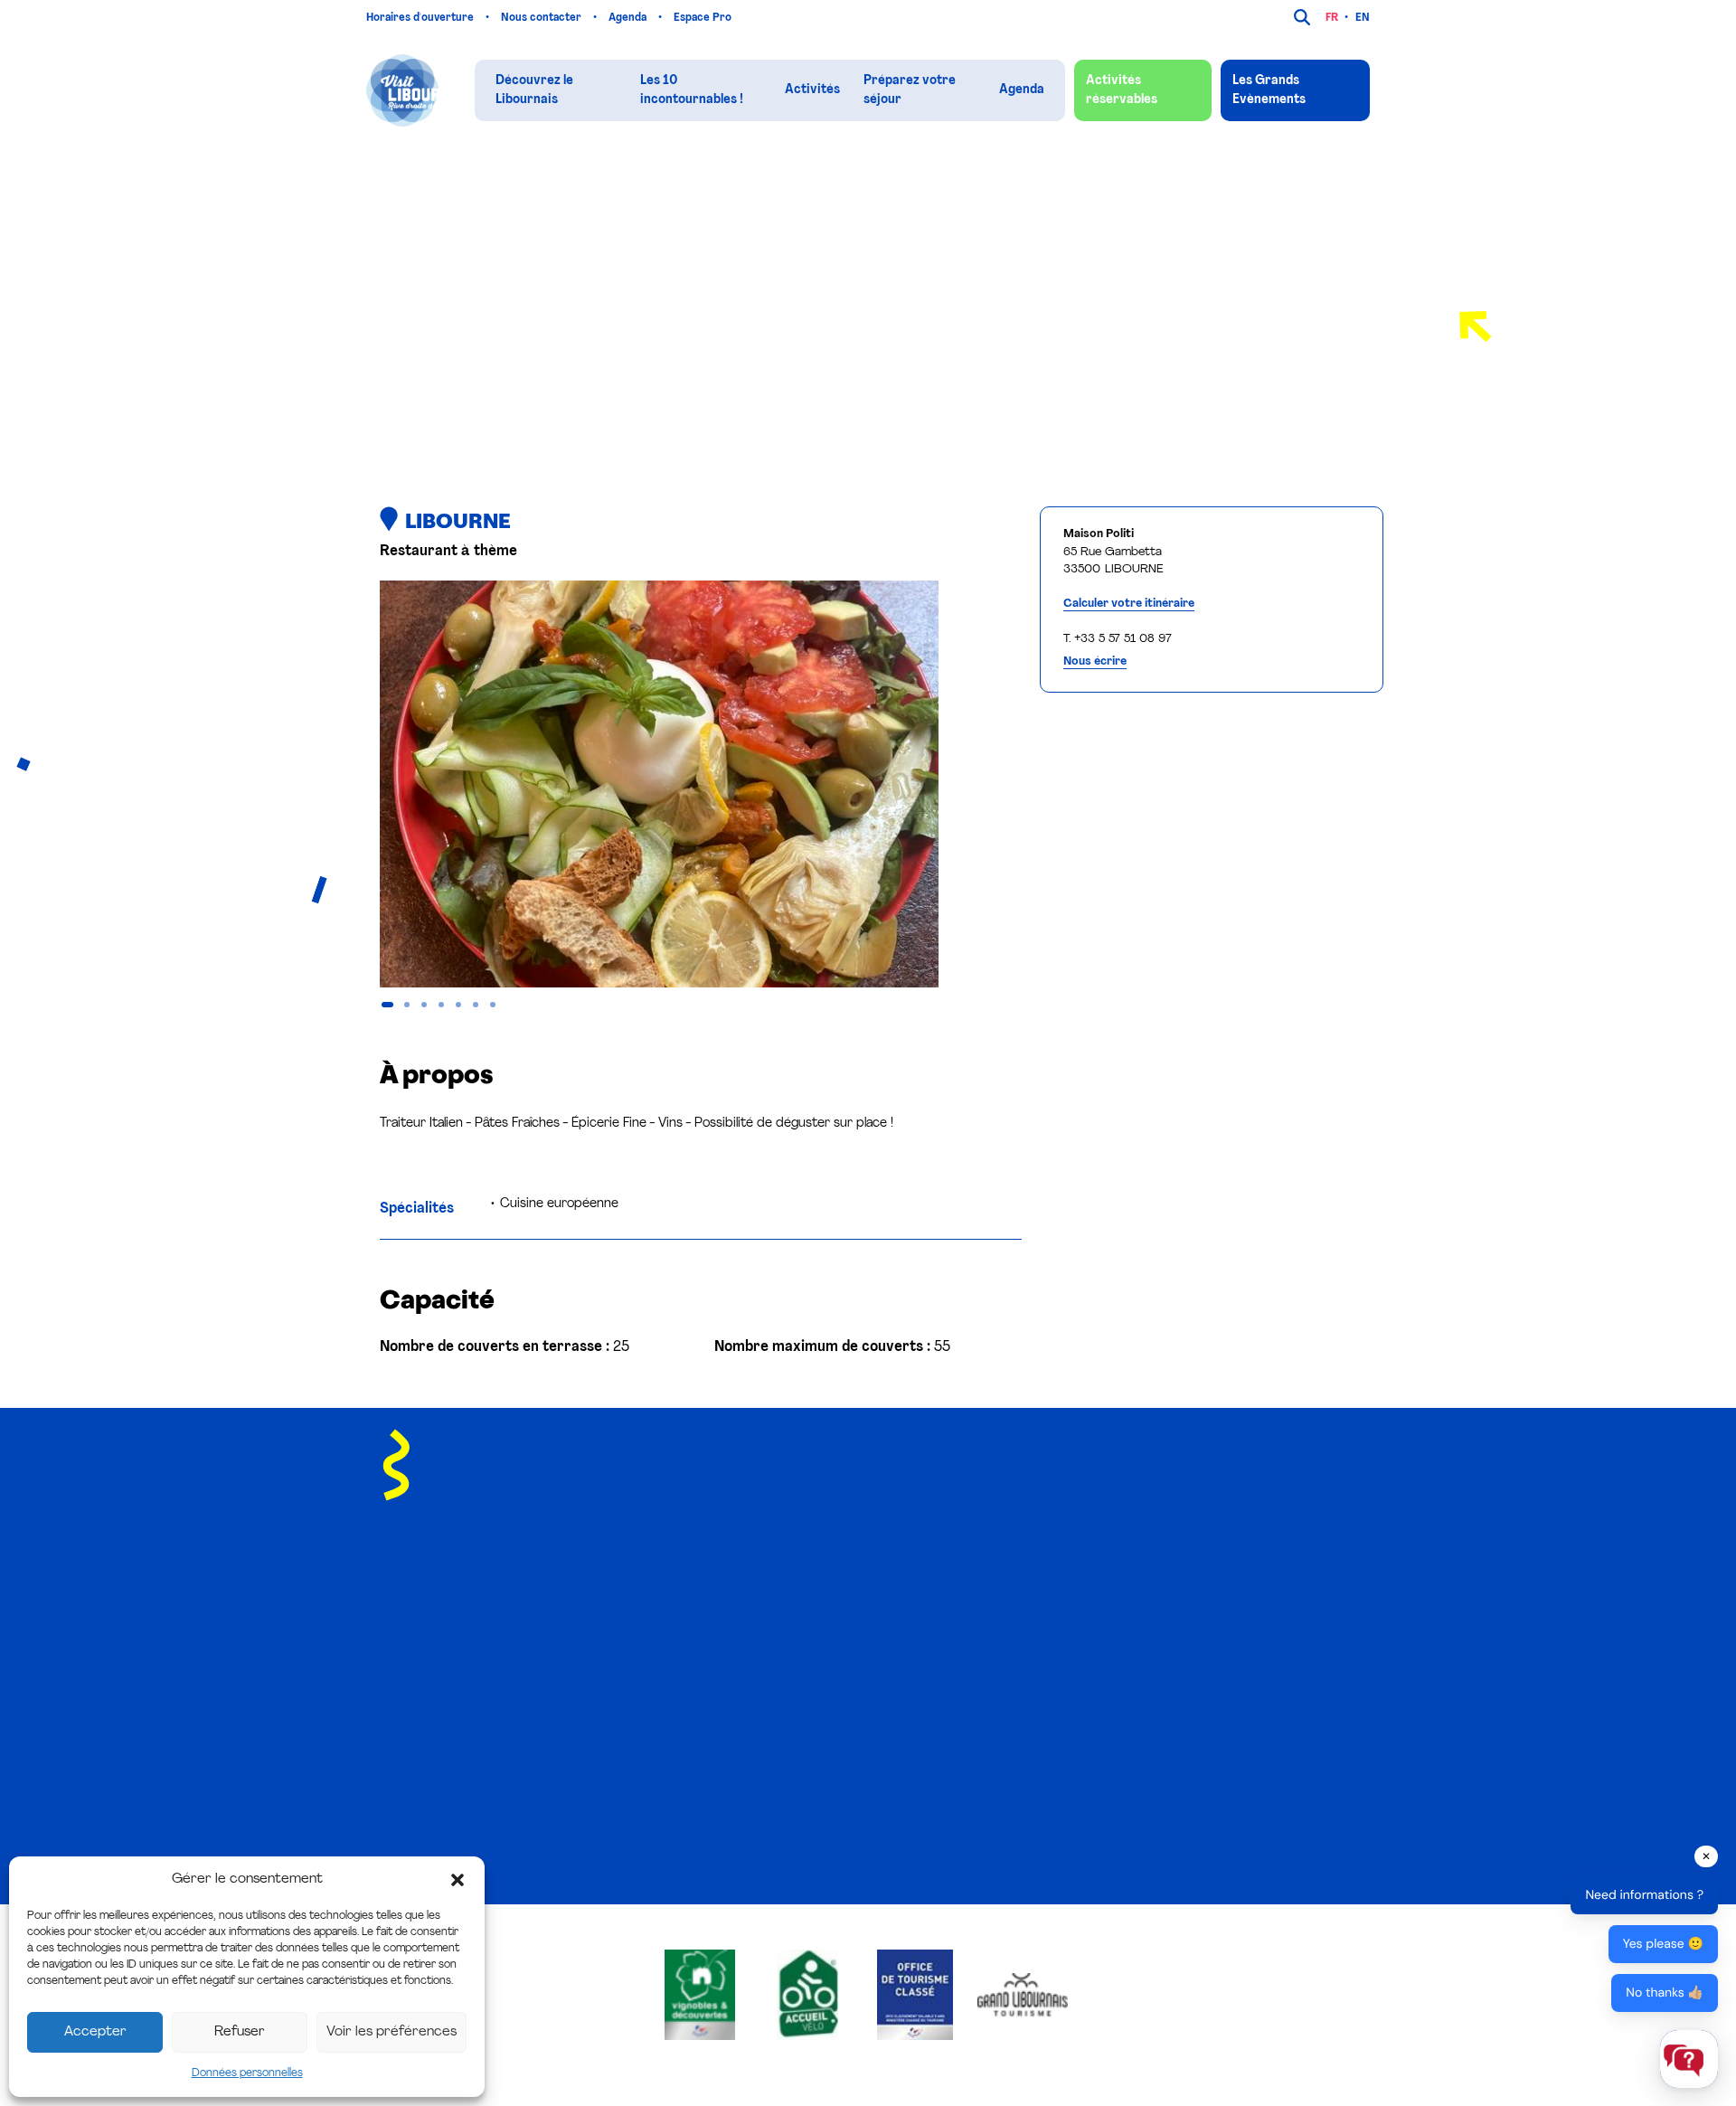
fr (1332, 18)
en (1363, 18)
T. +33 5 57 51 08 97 (1118, 639)
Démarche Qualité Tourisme (1049, 1748)
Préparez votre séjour (910, 90)
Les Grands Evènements (1269, 90)
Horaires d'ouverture (421, 18)
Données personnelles (247, 2073)
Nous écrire (1095, 661)
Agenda (629, 18)
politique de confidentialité (1206, 1521)
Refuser (240, 2032)
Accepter (95, 2032)
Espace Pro (704, 18)
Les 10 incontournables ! (692, 90)
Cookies (737, 1850)
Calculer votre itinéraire (1129, 604)
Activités (812, 90)
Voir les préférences (392, 2032)
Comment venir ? (1018, 1721)
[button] (458, 1880)
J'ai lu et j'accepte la (1139, 1521)
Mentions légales (666, 1850)
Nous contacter (542, 18)
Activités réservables (1122, 90)
